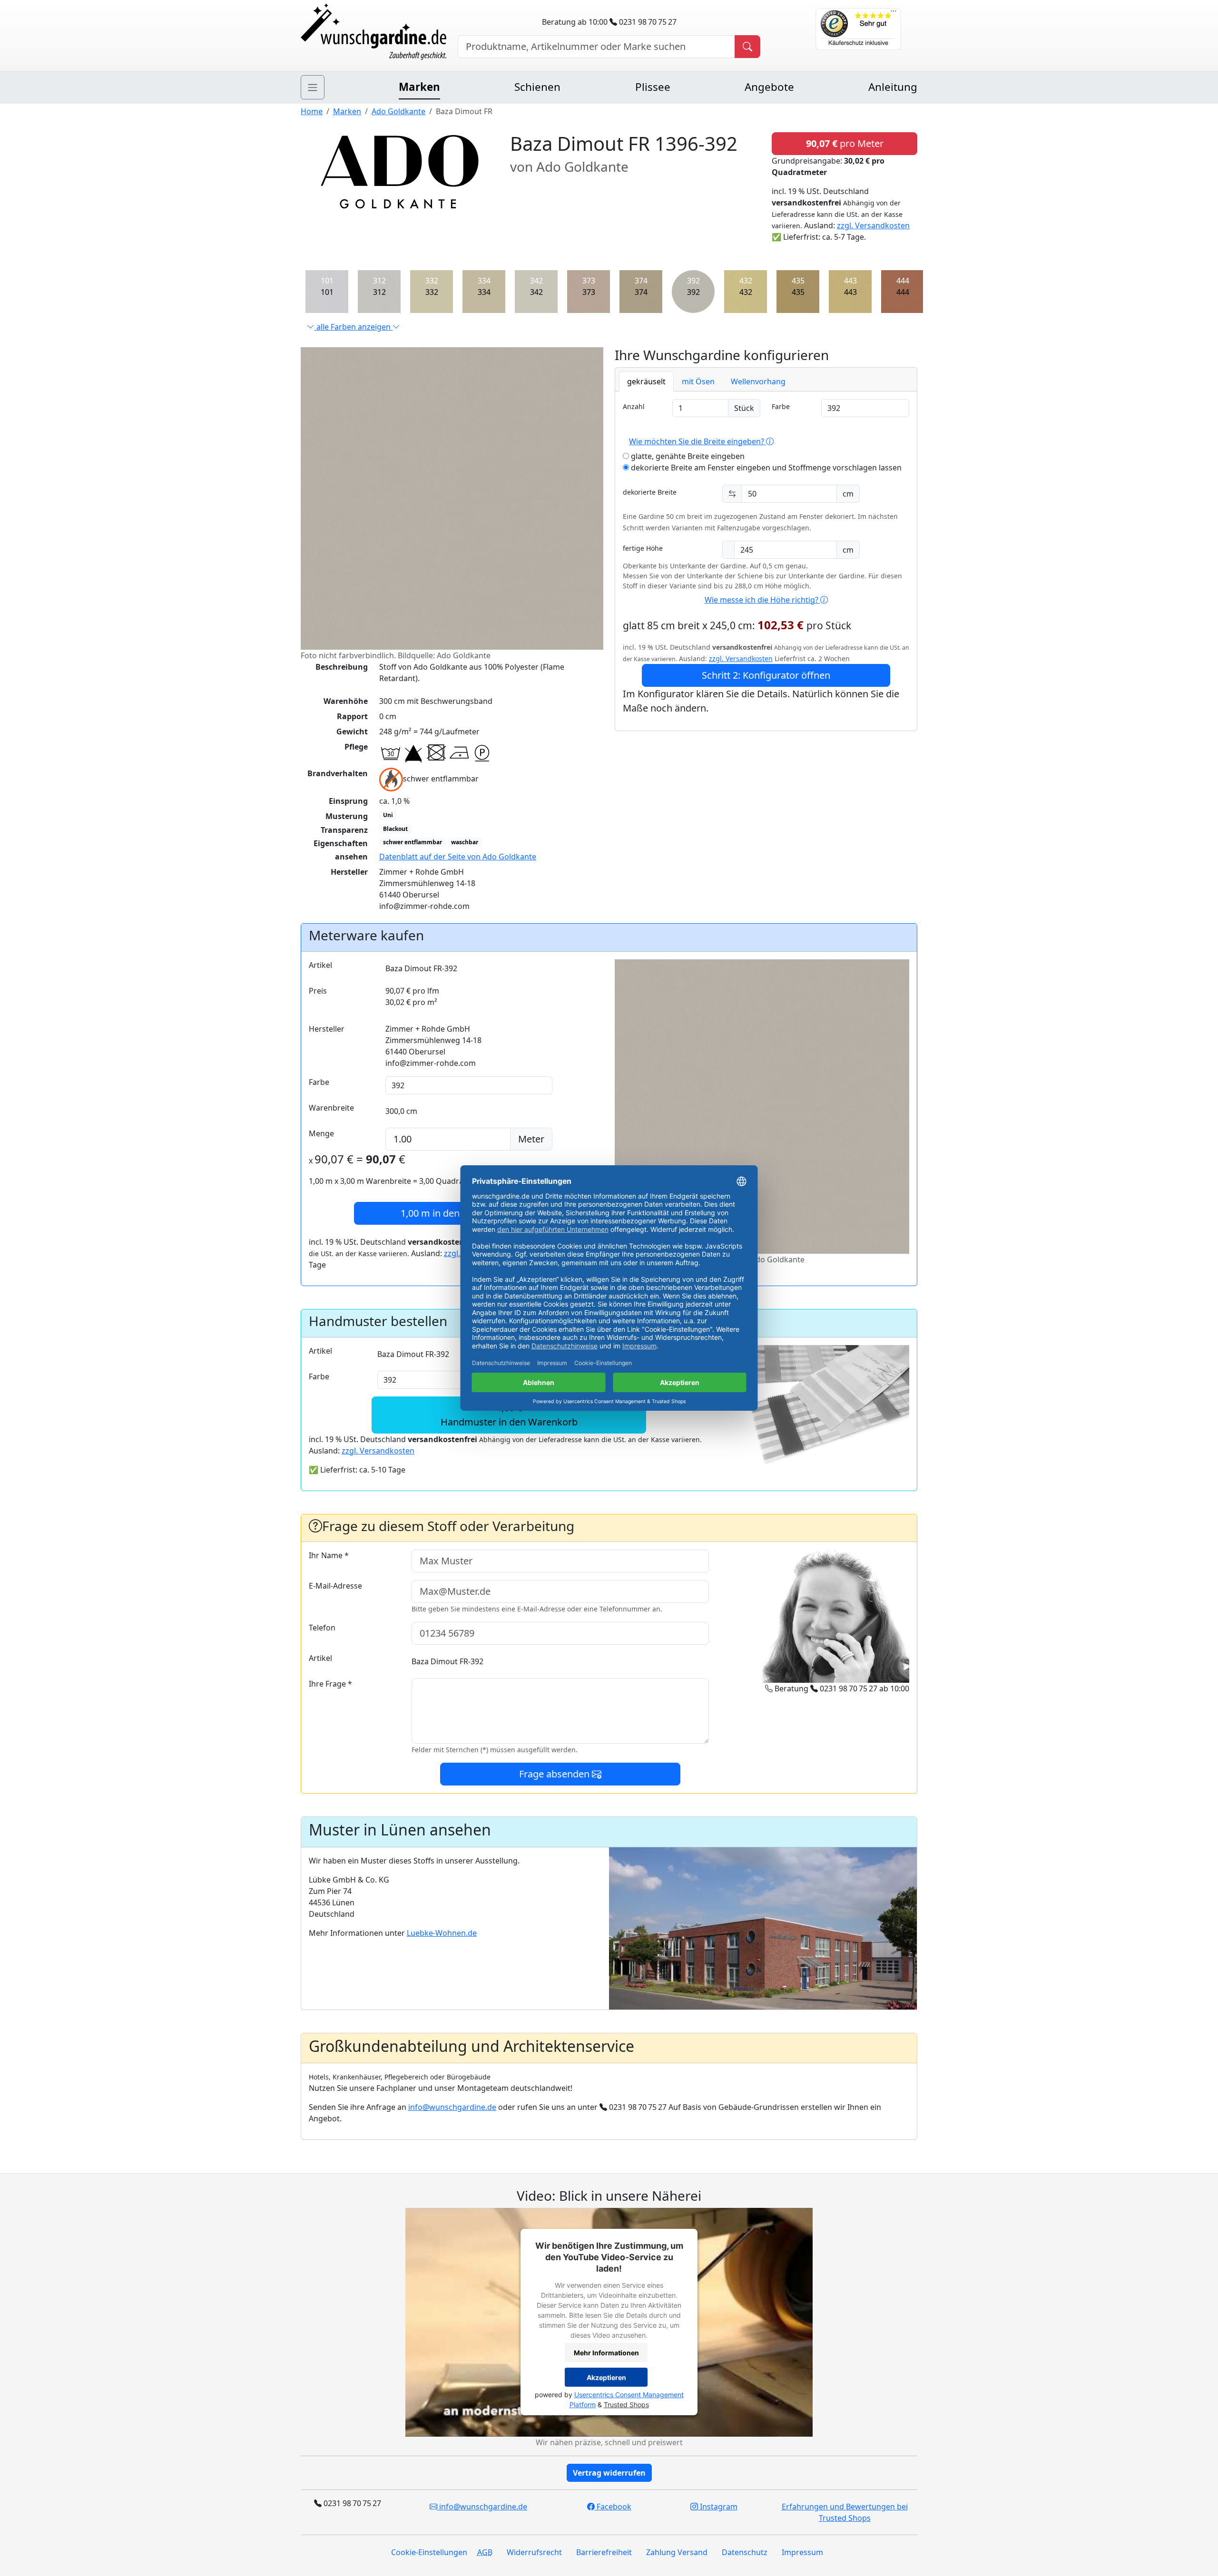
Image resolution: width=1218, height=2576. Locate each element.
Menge (321, 1133)
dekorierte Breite (650, 492)
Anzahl (634, 406)
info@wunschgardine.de (452, 2107)
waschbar (465, 842)
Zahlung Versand (677, 2552)
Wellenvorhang (758, 381)
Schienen (537, 87)
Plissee (653, 87)
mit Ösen (698, 381)
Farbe (781, 406)
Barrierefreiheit (604, 2552)
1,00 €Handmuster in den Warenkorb (509, 1415)
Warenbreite (331, 1108)
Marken (419, 87)
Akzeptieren (606, 2377)
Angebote (769, 87)
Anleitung (893, 87)
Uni (388, 815)
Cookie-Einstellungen (429, 2552)
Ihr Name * (329, 1555)
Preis (318, 991)
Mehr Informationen (606, 2353)
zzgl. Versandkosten (873, 225)
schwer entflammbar (413, 842)
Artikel (320, 965)
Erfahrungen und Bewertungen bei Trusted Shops (845, 2512)
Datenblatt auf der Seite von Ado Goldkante (458, 857)
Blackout (395, 829)
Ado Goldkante (398, 111)
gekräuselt (646, 381)
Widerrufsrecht (534, 2552)
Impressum (802, 2552)
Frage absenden (555, 1774)
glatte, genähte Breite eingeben (687, 456)
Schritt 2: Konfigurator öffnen (766, 675)
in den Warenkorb (456, 1213)
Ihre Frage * (330, 1684)
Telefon (322, 1628)
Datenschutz (745, 2552)
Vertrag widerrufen (609, 2473)
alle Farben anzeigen (354, 327)
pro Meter (845, 143)
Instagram (718, 2507)
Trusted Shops (626, 2405)
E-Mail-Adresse (335, 1586)
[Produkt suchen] (747, 47)
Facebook (613, 2507)
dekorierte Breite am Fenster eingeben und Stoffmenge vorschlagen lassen (765, 468)
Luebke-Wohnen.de (442, 1933)
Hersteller (327, 1029)
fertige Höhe (643, 548)
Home (312, 111)
